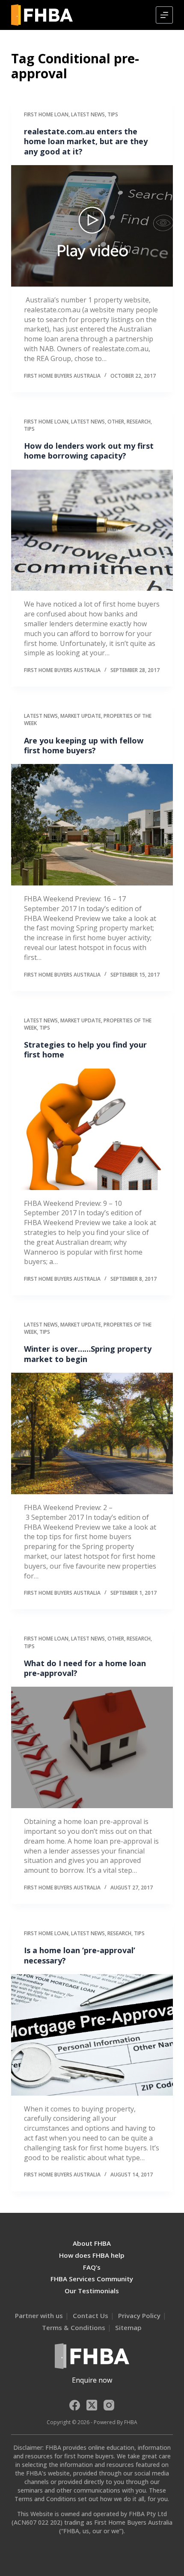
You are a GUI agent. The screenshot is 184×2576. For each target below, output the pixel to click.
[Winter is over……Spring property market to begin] (92, 1433)
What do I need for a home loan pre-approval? (85, 1668)
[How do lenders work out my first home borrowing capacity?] (92, 530)
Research (139, 422)
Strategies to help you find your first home (85, 1050)
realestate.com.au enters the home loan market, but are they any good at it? (86, 141)
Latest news (88, 114)
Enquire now (92, 2380)
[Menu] (164, 15)
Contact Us (91, 2315)
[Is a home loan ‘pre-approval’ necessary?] (92, 2035)
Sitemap (128, 2327)
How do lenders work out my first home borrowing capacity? (89, 451)
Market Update (81, 716)
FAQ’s (92, 2267)
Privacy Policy (139, 2315)
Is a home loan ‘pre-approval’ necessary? (80, 1955)
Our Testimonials (92, 2291)
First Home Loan (46, 114)
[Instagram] (109, 2405)
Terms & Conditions (74, 2327)
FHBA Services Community (92, 2279)
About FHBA (92, 2243)
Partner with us (39, 2315)
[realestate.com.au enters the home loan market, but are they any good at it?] (92, 226)
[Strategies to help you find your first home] (92, 1129)
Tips (113, 114)
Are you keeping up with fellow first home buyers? (84, 745)
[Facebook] (75, 2405)
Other (116, 422)
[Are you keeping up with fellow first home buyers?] (92, 825)
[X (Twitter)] (92, 2405)
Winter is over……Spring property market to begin (88, 1354)
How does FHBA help (92, 2255)
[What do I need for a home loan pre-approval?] (92, 1747)
